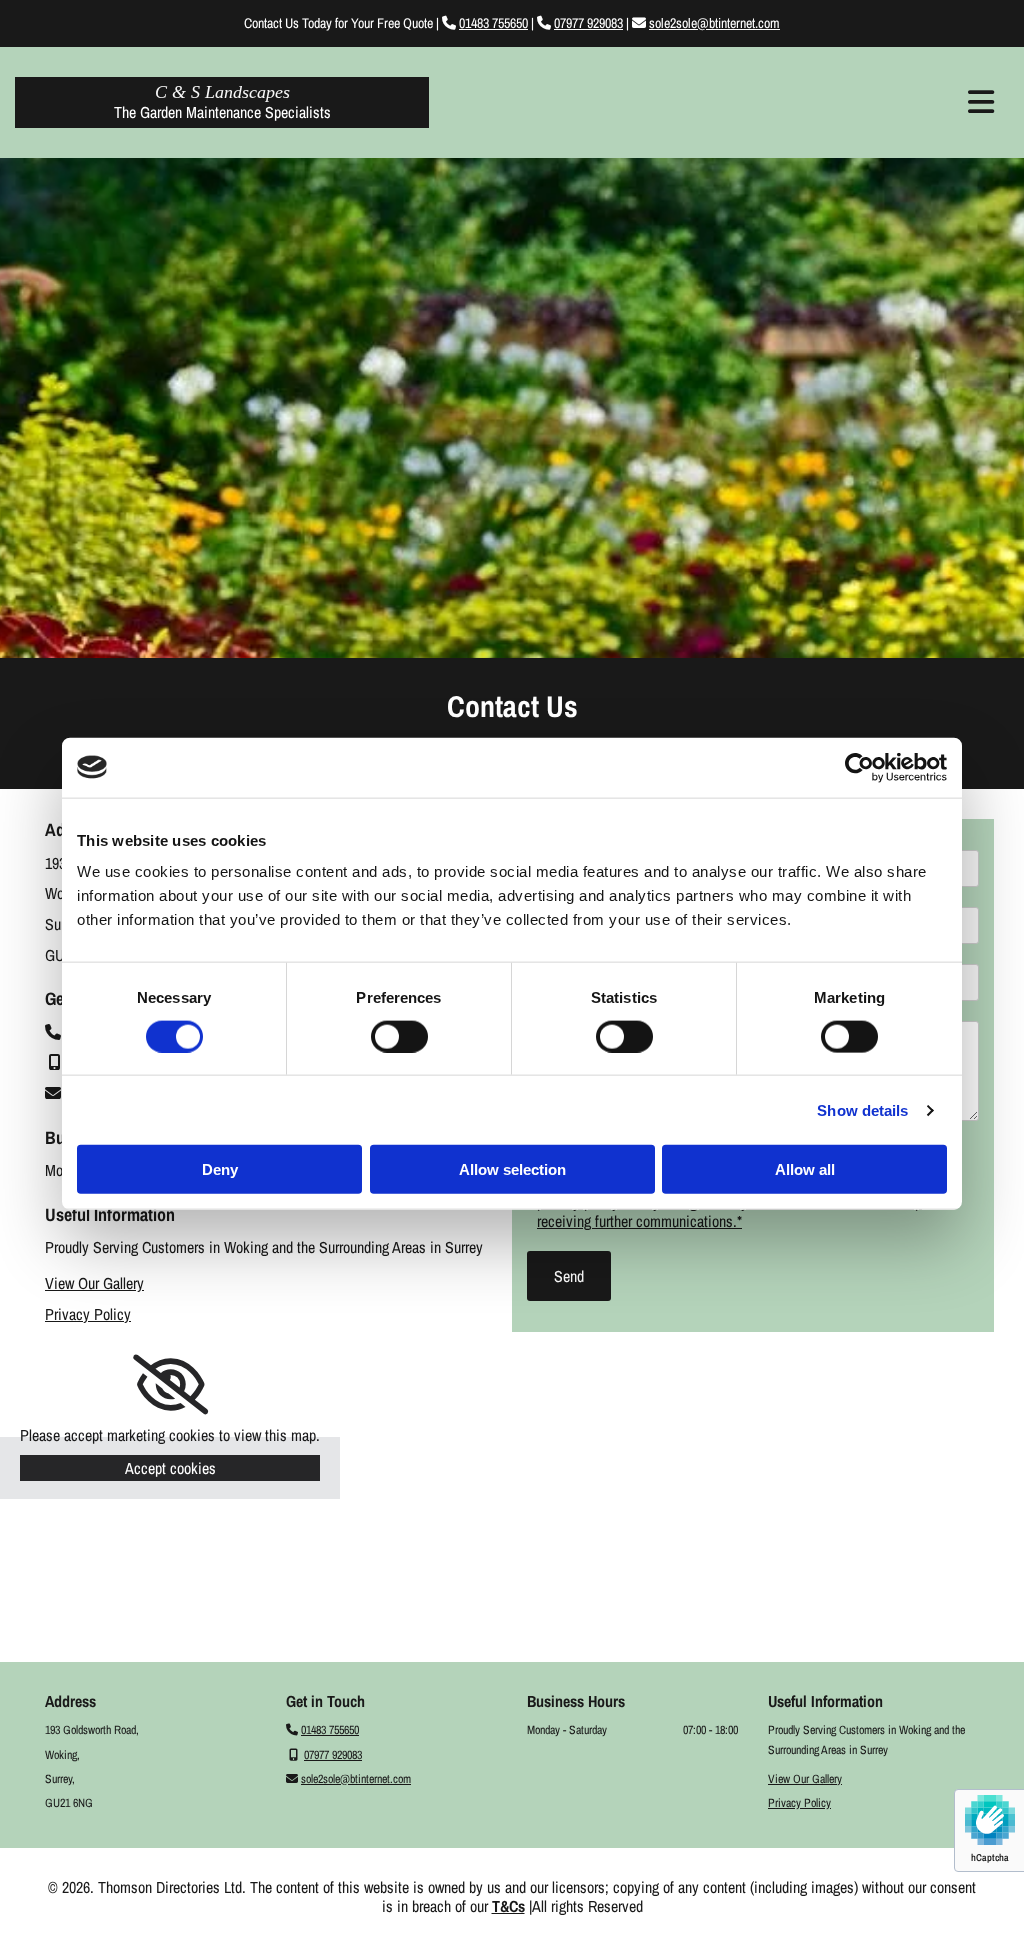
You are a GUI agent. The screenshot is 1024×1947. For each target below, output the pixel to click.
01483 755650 (493, 23)
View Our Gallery (94, 1283)
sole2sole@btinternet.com (714, 23)
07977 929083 (588, 23)
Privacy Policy (88, 1314)
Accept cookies (170, 1468)
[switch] (399, 1036)
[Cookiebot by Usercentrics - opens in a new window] (859, 767)
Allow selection (512, 1169)
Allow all (805, 1169)
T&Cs (508, 1906)
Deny (220, 1169)
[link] (170, 1385)
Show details (862, 1109)
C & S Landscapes (222, 92)
